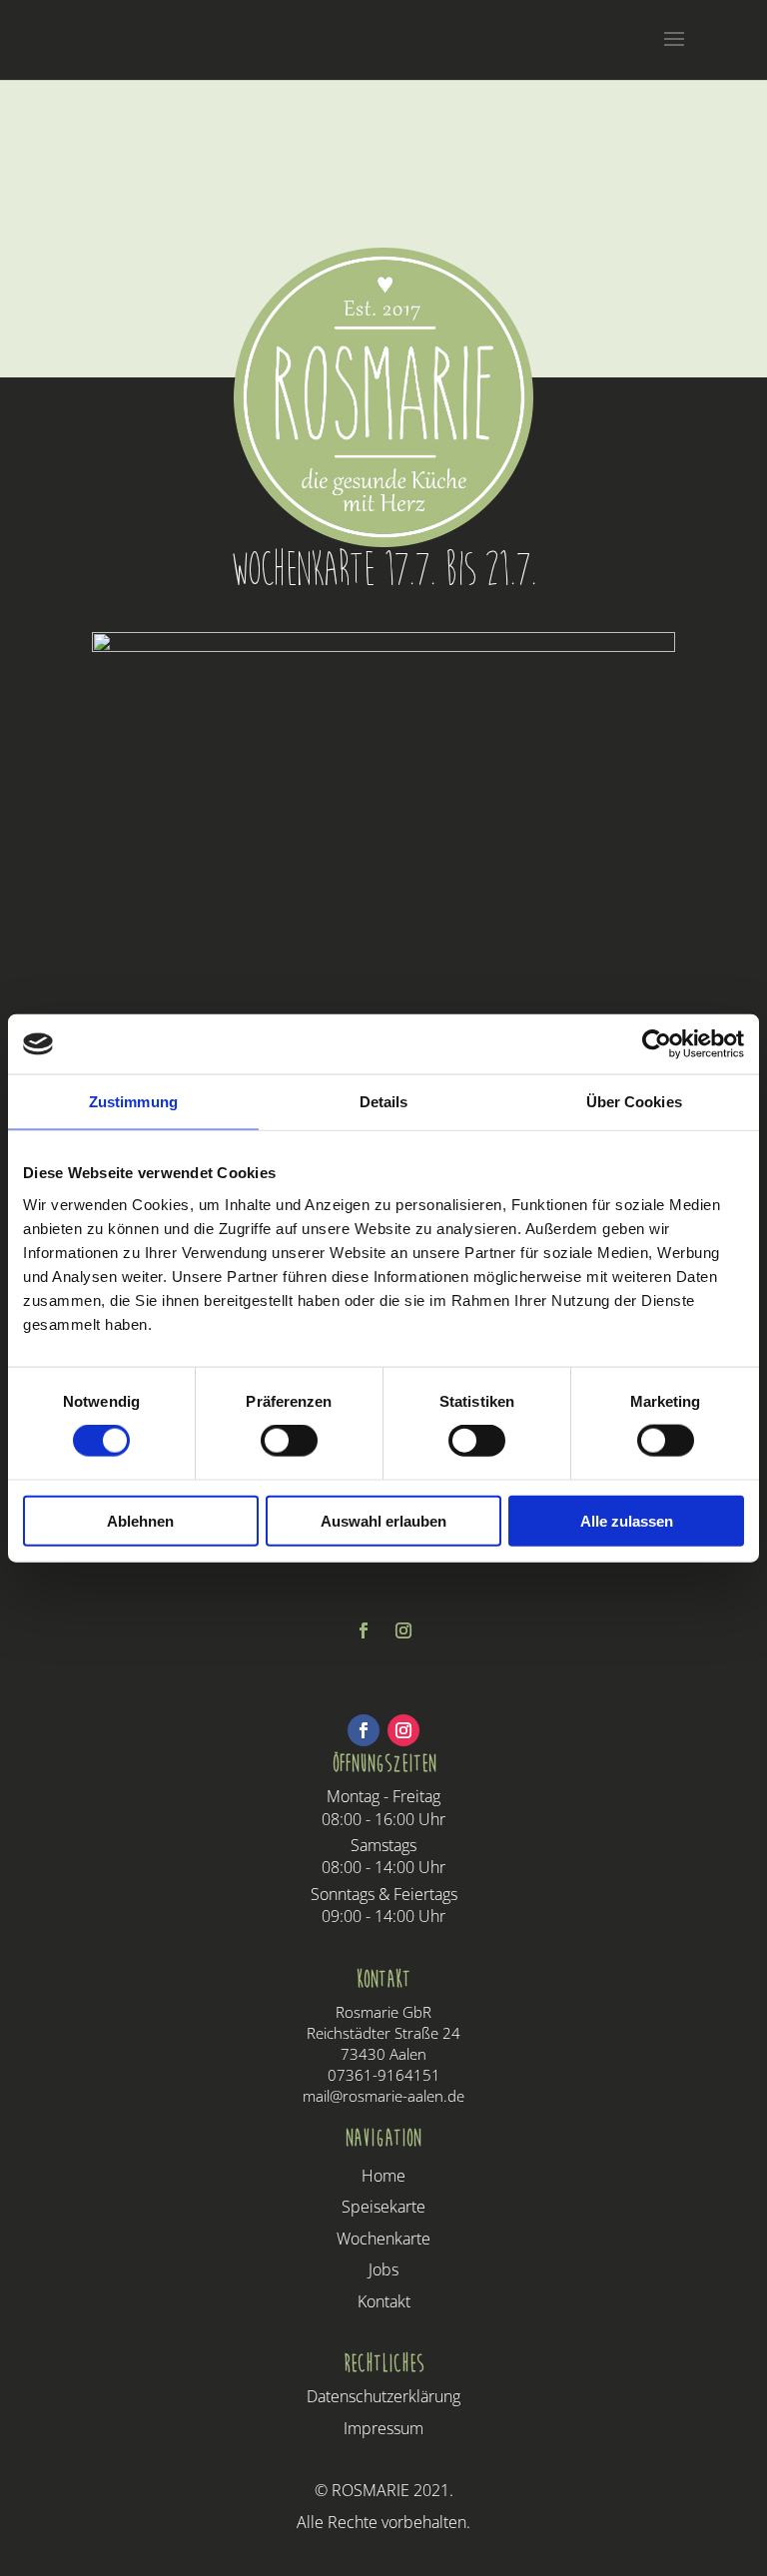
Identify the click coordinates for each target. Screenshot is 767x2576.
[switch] (289, 1441)
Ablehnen (140, 1520)
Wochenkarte (383, 2239)
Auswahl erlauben (383, 1520)
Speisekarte (383, 2207)
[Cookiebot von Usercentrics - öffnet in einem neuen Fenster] (657, 1044)
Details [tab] (384, 1102)
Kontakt (384, 2301)
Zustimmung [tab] (133, 1102)
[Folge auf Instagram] (403, 1630)
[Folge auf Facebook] (364, 1630)
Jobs (383, 2269)
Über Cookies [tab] (634, 1102)
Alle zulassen (627, 1520)
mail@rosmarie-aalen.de (383, 2096)
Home (383, 2176)
